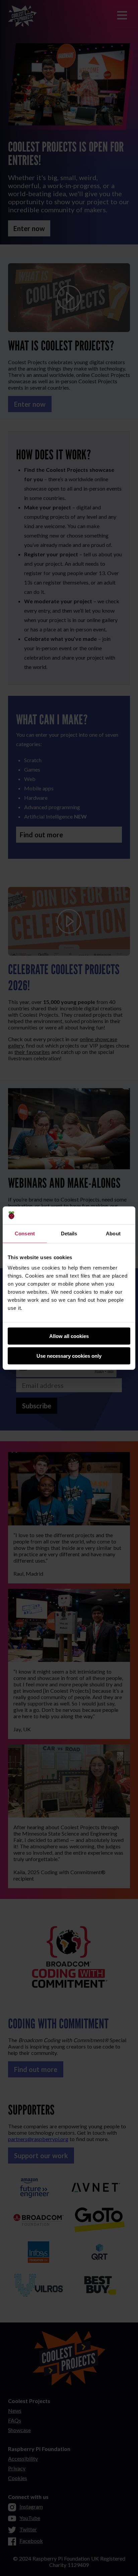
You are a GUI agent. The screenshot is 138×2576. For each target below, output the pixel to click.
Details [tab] (69, 1233)
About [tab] (113, 1233)
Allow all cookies (69, 1336)
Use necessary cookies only (69, 1356)
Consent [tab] (25, 1233)
